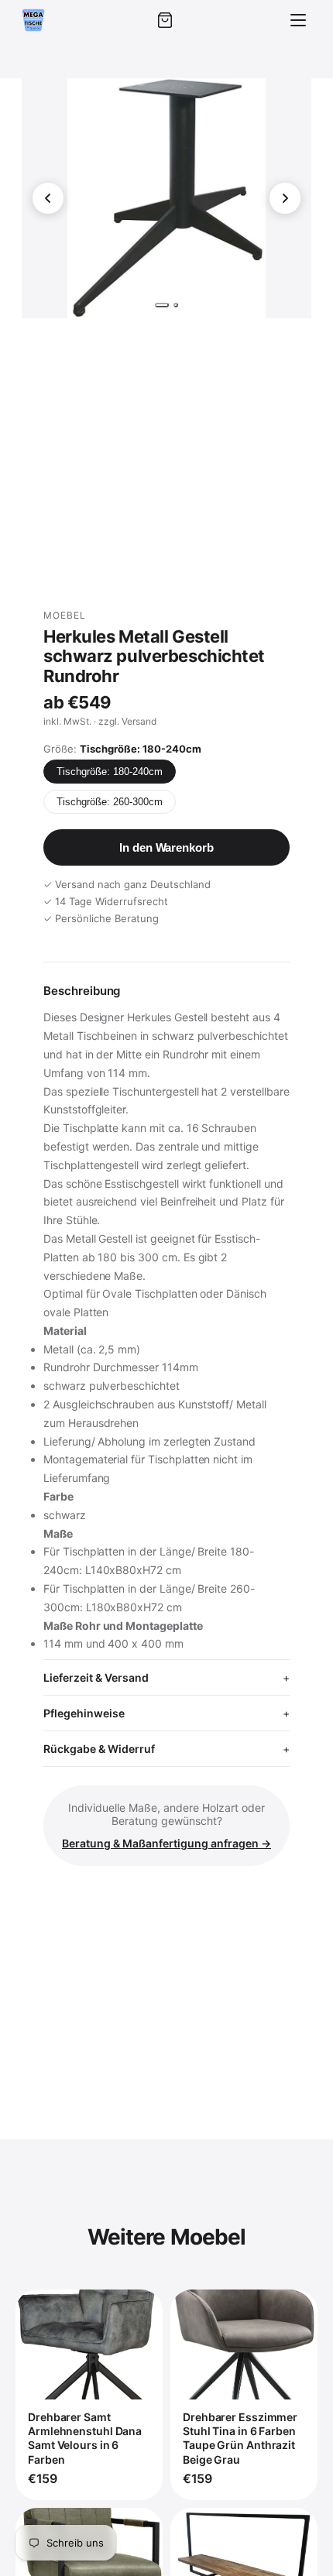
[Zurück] (48, 198)
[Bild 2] (176, 305)
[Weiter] (285, 198)
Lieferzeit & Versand (96, 1677)
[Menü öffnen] (298, 20)
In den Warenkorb (166, 847)
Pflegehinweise (84, 1713)
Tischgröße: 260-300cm (110, 802)
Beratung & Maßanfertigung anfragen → (166, 1843)
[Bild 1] (162, 305)
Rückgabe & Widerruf (99, 1749)
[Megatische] (33, 20)
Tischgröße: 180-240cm (110, 772)
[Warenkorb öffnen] (165, 20)
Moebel (65, 615)
